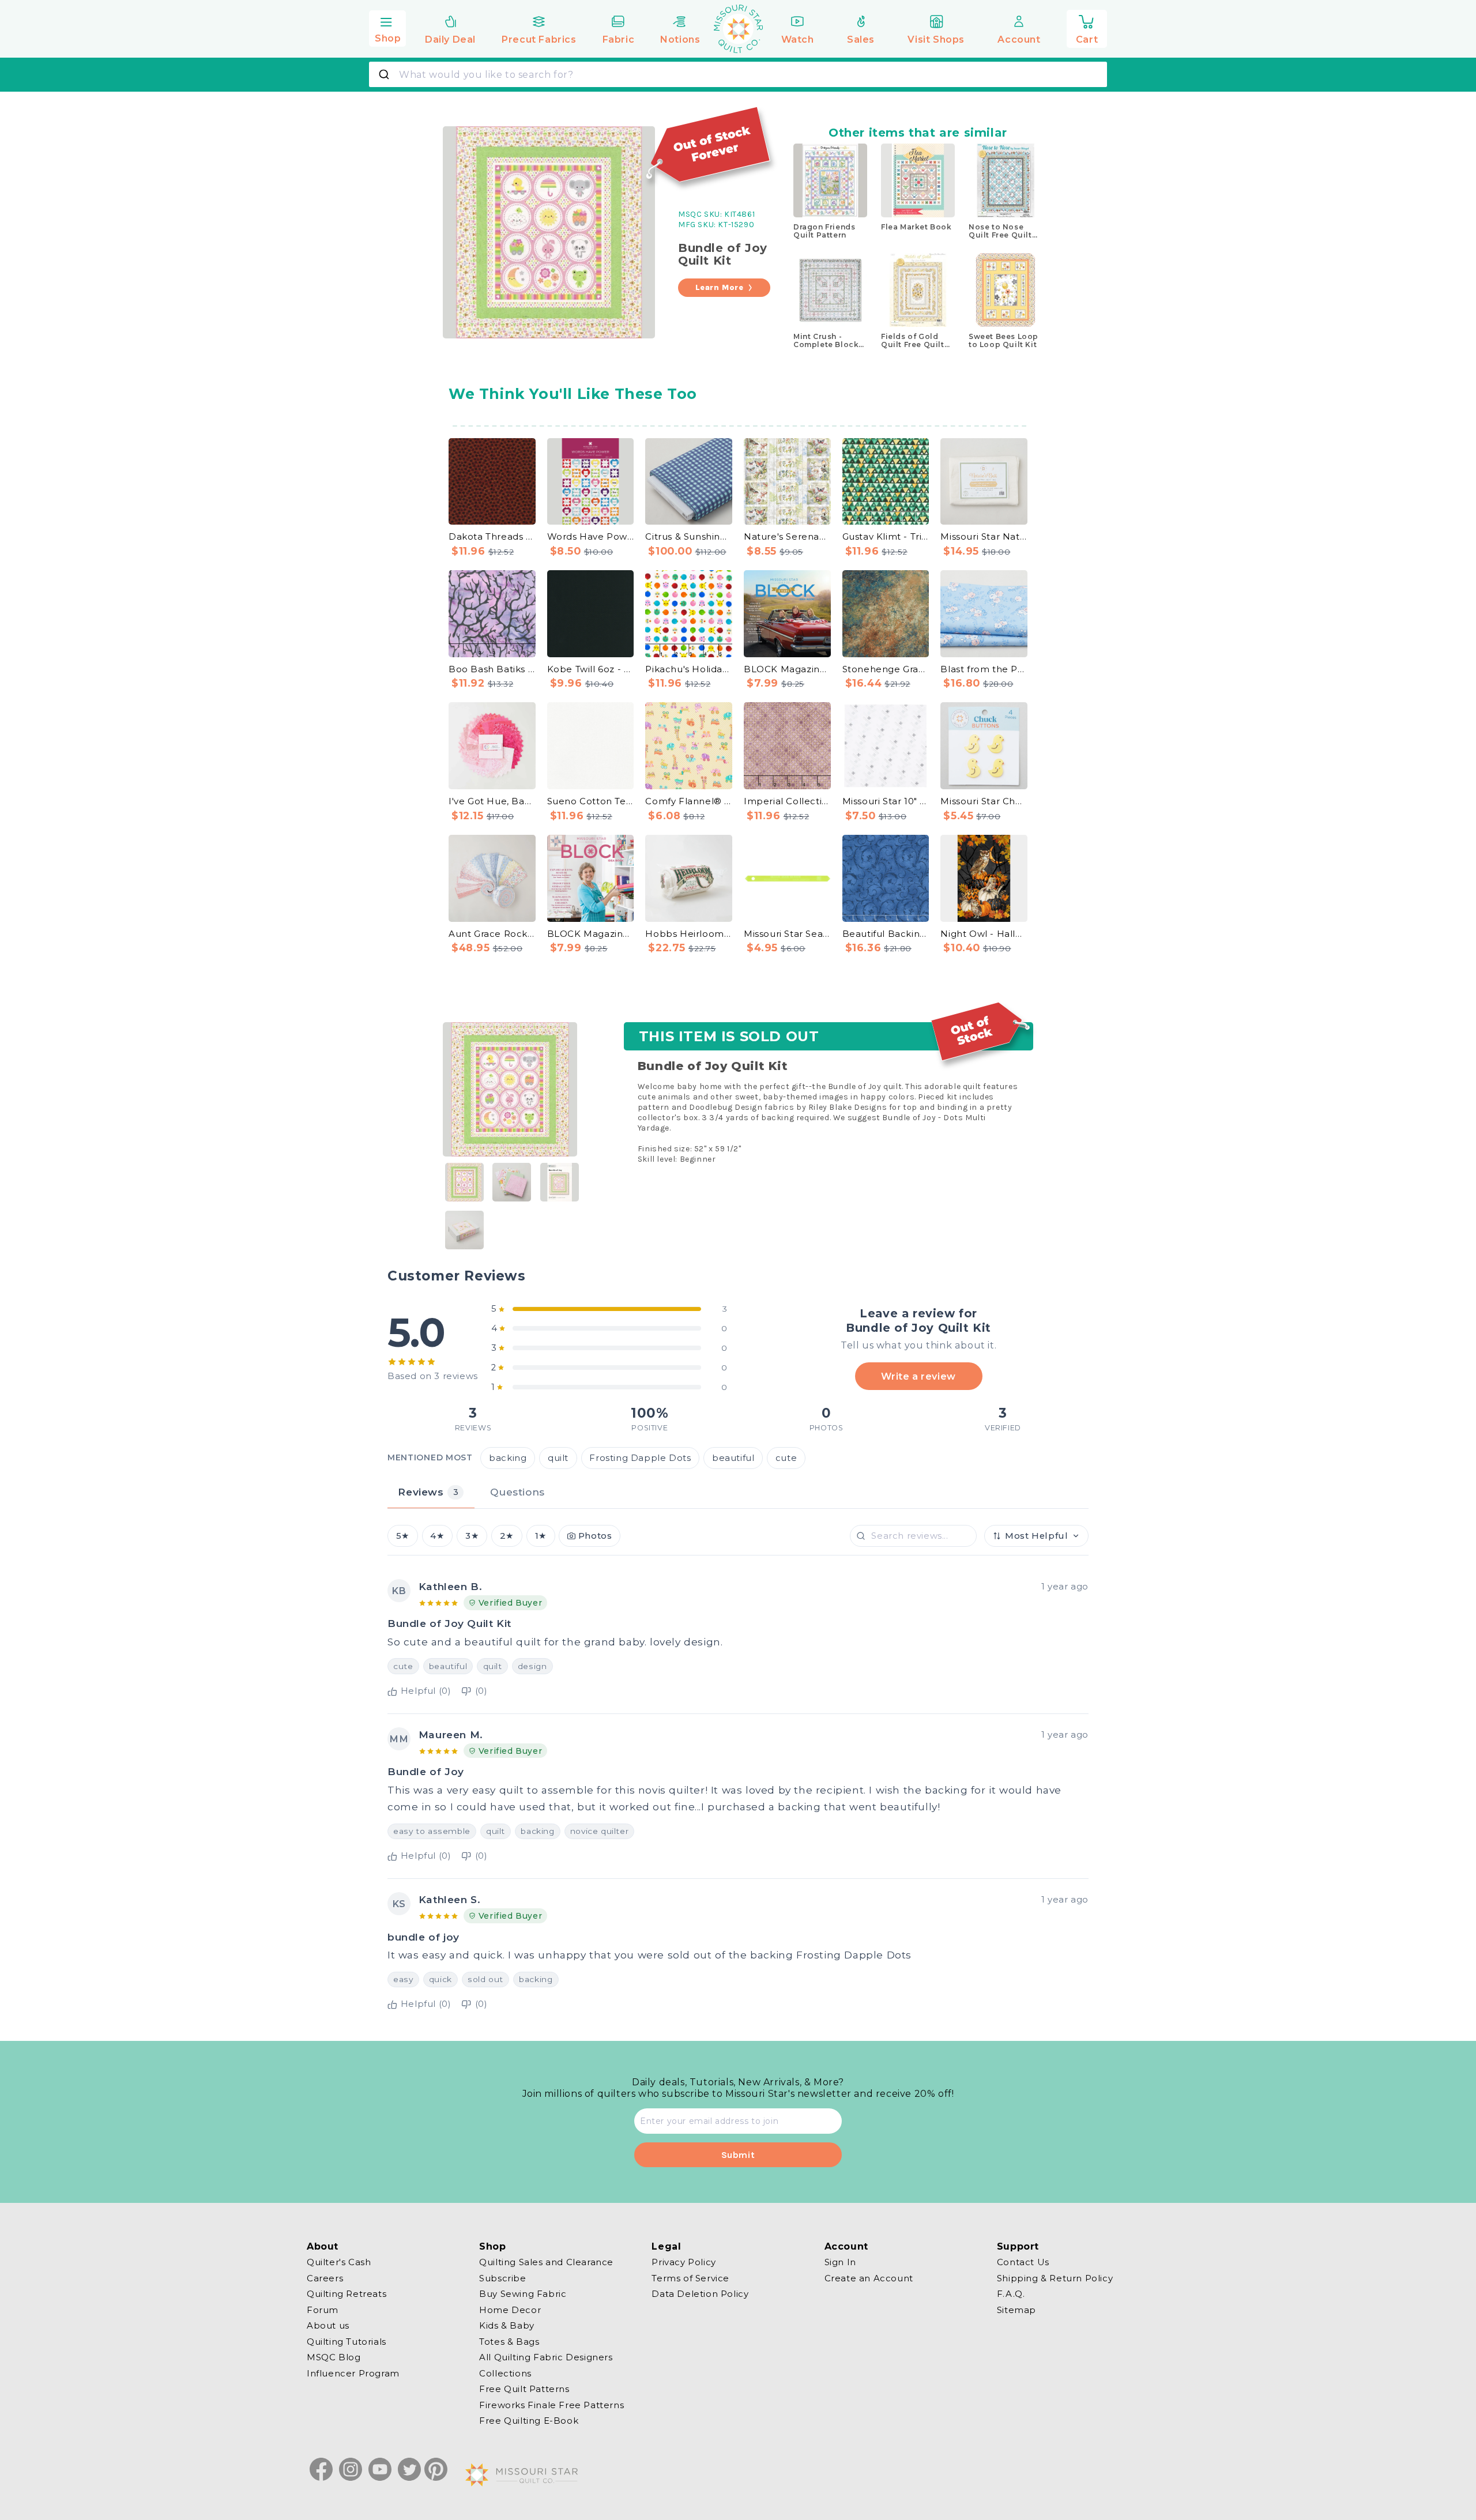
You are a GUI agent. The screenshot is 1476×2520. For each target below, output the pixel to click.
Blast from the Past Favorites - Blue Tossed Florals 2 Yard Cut (984, 669)
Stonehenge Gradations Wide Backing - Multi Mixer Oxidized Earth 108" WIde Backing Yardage (886, 669)
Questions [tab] (517, 1492)
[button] (387, 27)
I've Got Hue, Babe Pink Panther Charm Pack (492, 801)
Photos (595, 1536)
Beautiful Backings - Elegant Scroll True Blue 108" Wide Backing (886, 934)
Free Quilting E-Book (529, 2421)
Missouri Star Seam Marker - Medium (787, 934)
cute (786, 1458)
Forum (323, 2309)
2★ (507, 1536)
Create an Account (869, 2278)
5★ (403, 1536)
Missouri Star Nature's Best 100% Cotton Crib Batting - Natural (984, 536)
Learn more (720, 287)
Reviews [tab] (428, 1492)
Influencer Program (353, 2373)
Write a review (918, 1376)
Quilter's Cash (339, 2262)
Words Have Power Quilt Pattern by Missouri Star (591, 536)
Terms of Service (690, 2278)
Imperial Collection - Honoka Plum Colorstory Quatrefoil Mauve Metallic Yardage (787, 801)
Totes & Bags (509, 2341)
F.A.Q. (1011, 2294)
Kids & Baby (507, 2325)
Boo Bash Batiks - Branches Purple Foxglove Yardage (492, 669)
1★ (541, 1536)
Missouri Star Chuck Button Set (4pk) (984, 801)
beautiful (733, 1458)
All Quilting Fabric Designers (546, 2357)
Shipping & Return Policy (1055, 2278)
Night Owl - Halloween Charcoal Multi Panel (984, 934)
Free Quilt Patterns (524, 2389)
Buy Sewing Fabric (523, 2294)
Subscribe (502, 2278)
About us (328, 2325)
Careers (325, 2278)
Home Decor (510, 2309)
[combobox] (738, 74)
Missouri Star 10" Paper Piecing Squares (886, 801)
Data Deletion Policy (700, 2294)
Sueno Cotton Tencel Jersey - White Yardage (591, 801)
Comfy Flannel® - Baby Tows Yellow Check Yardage (689, 801)
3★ (472, 1536)
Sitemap (1016, 2309)
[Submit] (385, 74)
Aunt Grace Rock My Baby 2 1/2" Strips (492, 934)
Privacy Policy (684, 2262)
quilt (558, 1458)
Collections (505, 2373)
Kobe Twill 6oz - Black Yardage (591, 669)
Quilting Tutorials (347, 2341)
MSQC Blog (334, 2357)
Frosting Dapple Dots (640, 1458)
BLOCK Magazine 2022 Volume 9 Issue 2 (591, 934)
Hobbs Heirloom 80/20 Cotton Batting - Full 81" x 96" (689, 934)
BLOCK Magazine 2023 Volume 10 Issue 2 (787, 669)
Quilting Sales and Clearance (546, 2262)
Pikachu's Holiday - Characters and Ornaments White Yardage (689, 669)
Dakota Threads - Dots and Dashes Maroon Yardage (492, 536)
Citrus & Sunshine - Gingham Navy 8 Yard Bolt (689, 536)
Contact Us (1023, 2262)
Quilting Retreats (347, 2294)
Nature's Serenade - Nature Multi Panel (787, 536)
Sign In (840, 2262)
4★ (437, 1536)
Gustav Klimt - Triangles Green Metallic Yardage (886, 536)
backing (508, 1458)
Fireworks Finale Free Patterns (551, 2404)
